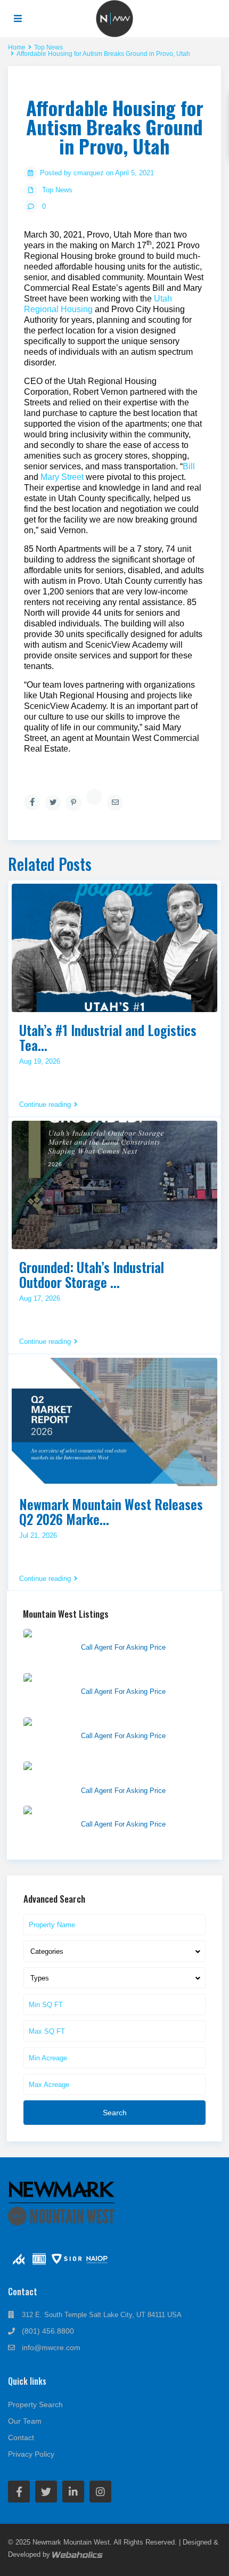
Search (115, 2113)
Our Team (25, 2421)
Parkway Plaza (106, 1634)
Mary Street (62, 477)
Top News (57, 190)
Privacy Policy (31, 2454)
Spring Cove (102, 1678)
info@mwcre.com (51, 2347)
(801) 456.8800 (48, 2331)
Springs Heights (108, 1811)
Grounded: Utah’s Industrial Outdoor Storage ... (92, 1274)
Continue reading (45, 1105)
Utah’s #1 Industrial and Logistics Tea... (108, 1037)
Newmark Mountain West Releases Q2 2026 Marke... (111, 1511)
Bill (189, 466)
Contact (21, 2438)
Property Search (35, 2404)
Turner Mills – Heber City (123, 1723)
